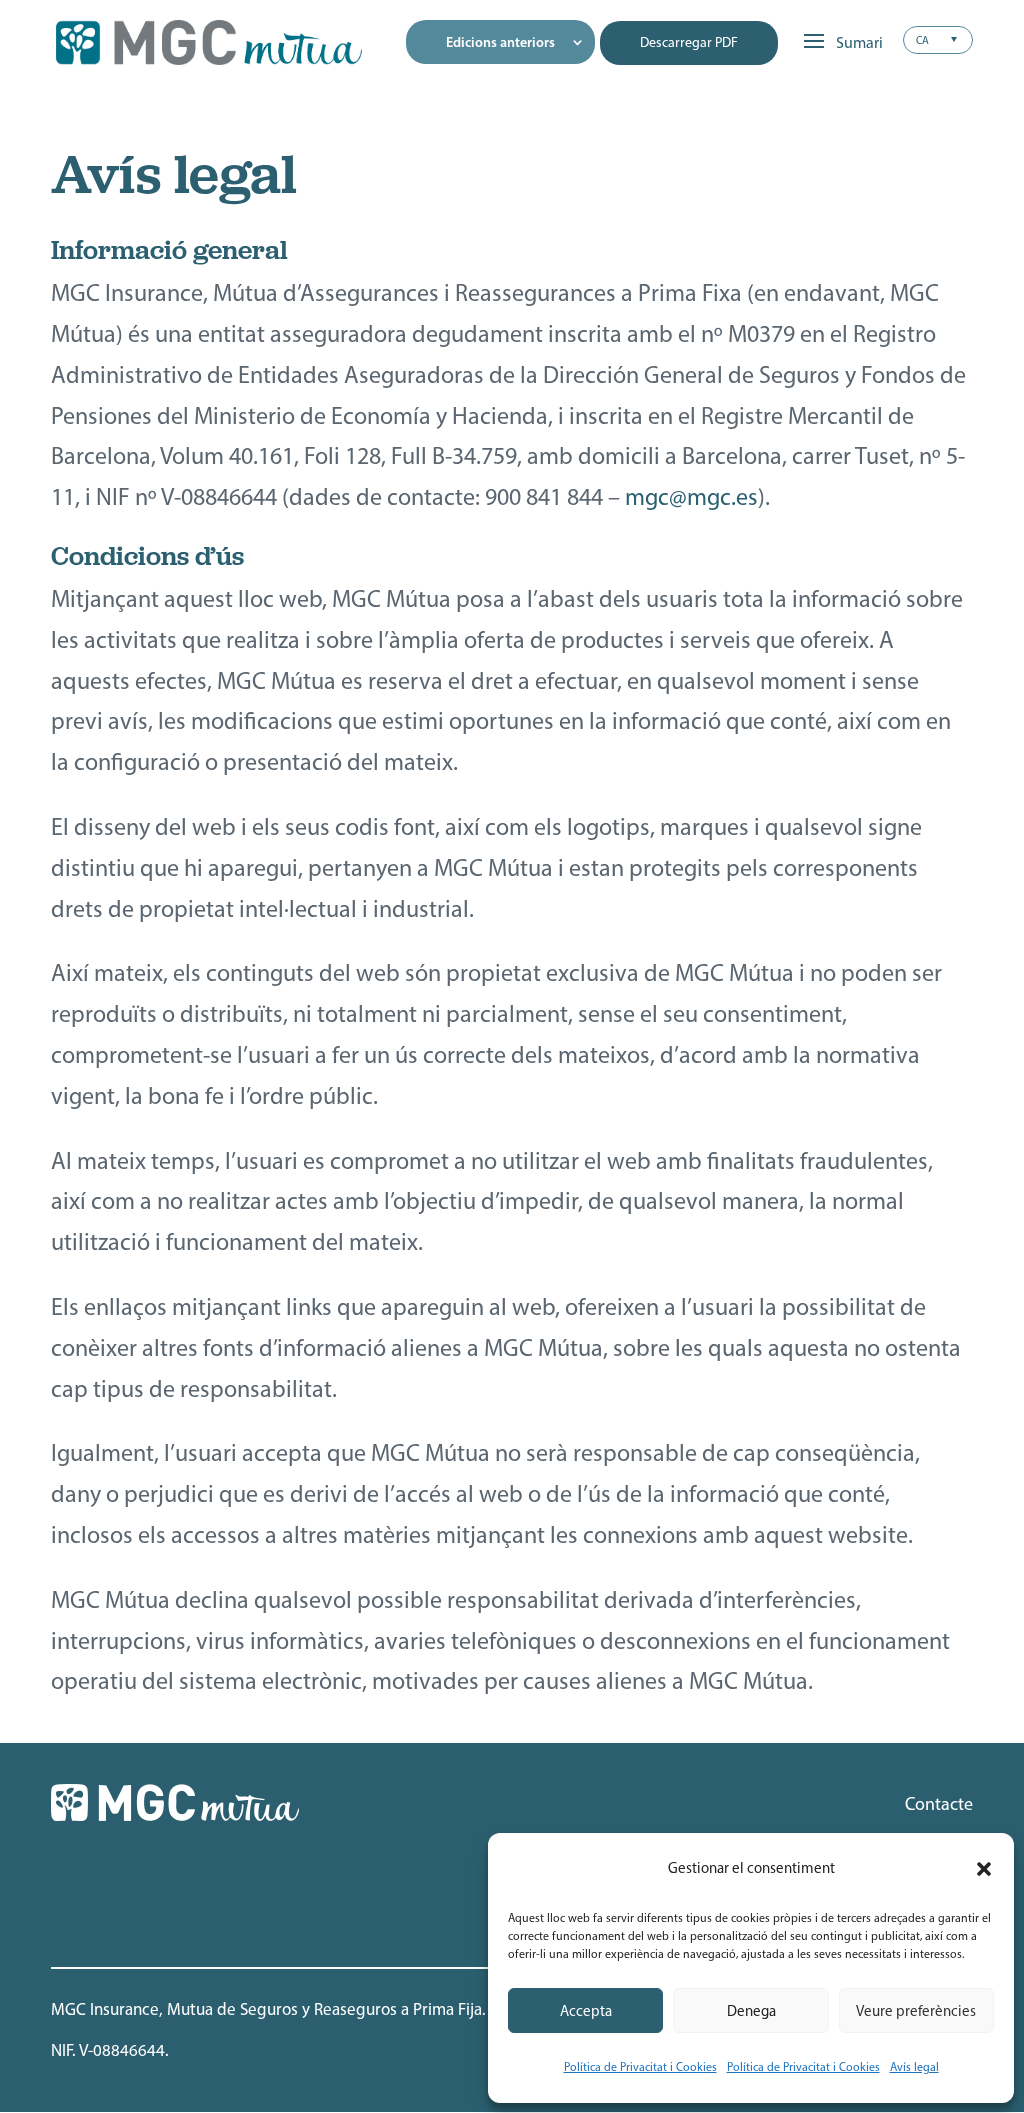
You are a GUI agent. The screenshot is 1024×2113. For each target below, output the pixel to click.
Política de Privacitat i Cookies (640, 2067)
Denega (751, 2011)
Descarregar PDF (689, 42)
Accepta (586, 2011)
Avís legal (914, 2067)
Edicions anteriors (500, 42)
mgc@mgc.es (691, 496)
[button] (984, 1869)
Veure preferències (916, 2011)
